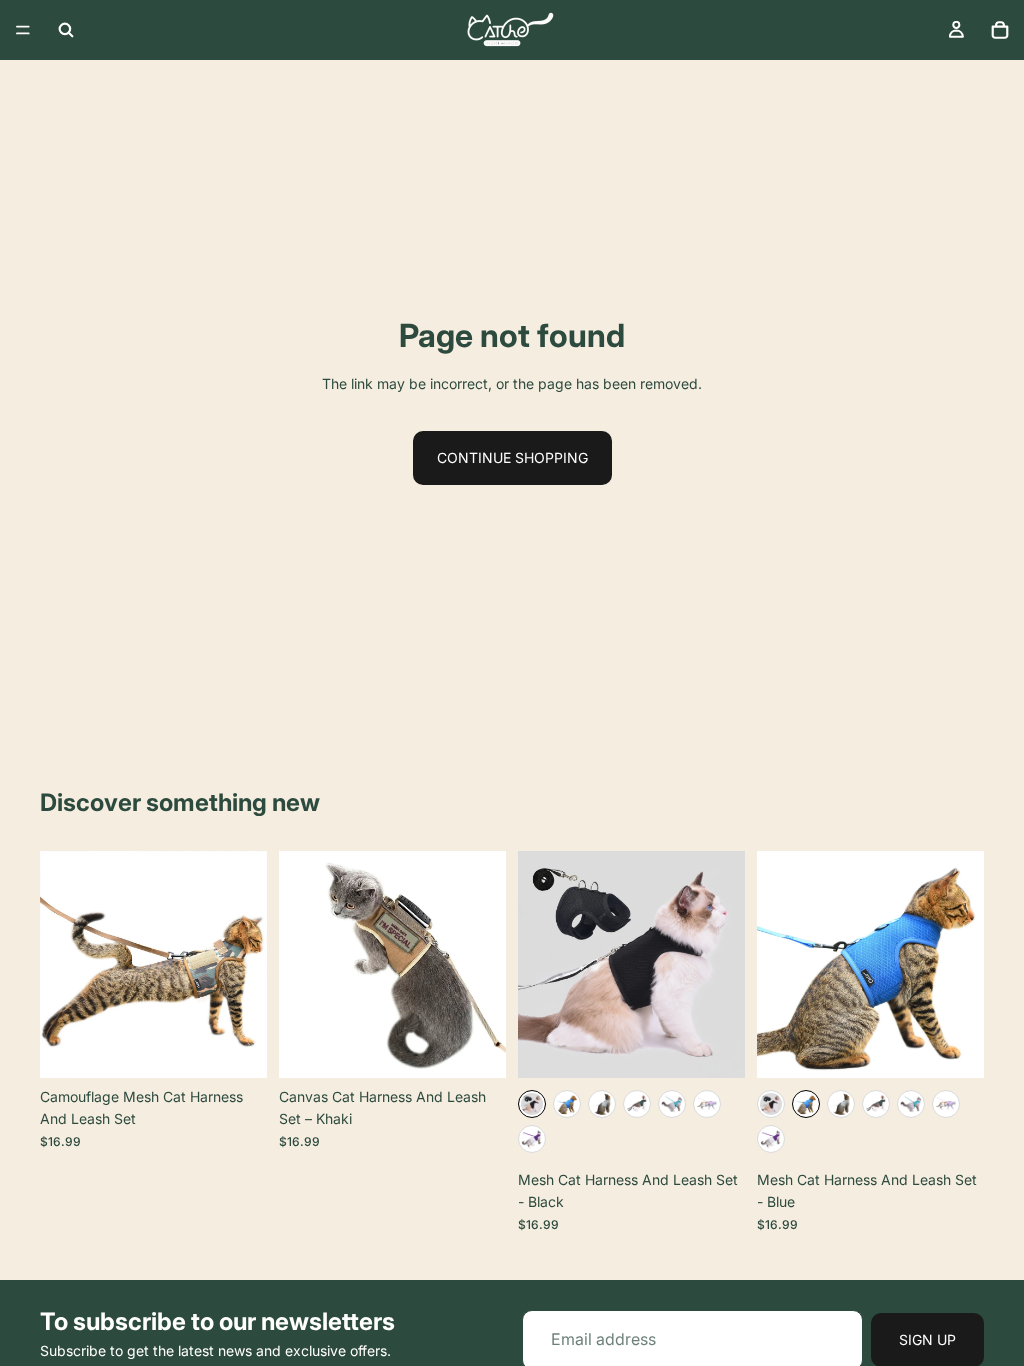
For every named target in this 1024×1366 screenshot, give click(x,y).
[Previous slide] (62, 965)
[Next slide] (245, 965)
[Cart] (1000, 30)
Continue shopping (512, 457)
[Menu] (23, 30)
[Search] (66, 30)
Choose (253, 1046)
